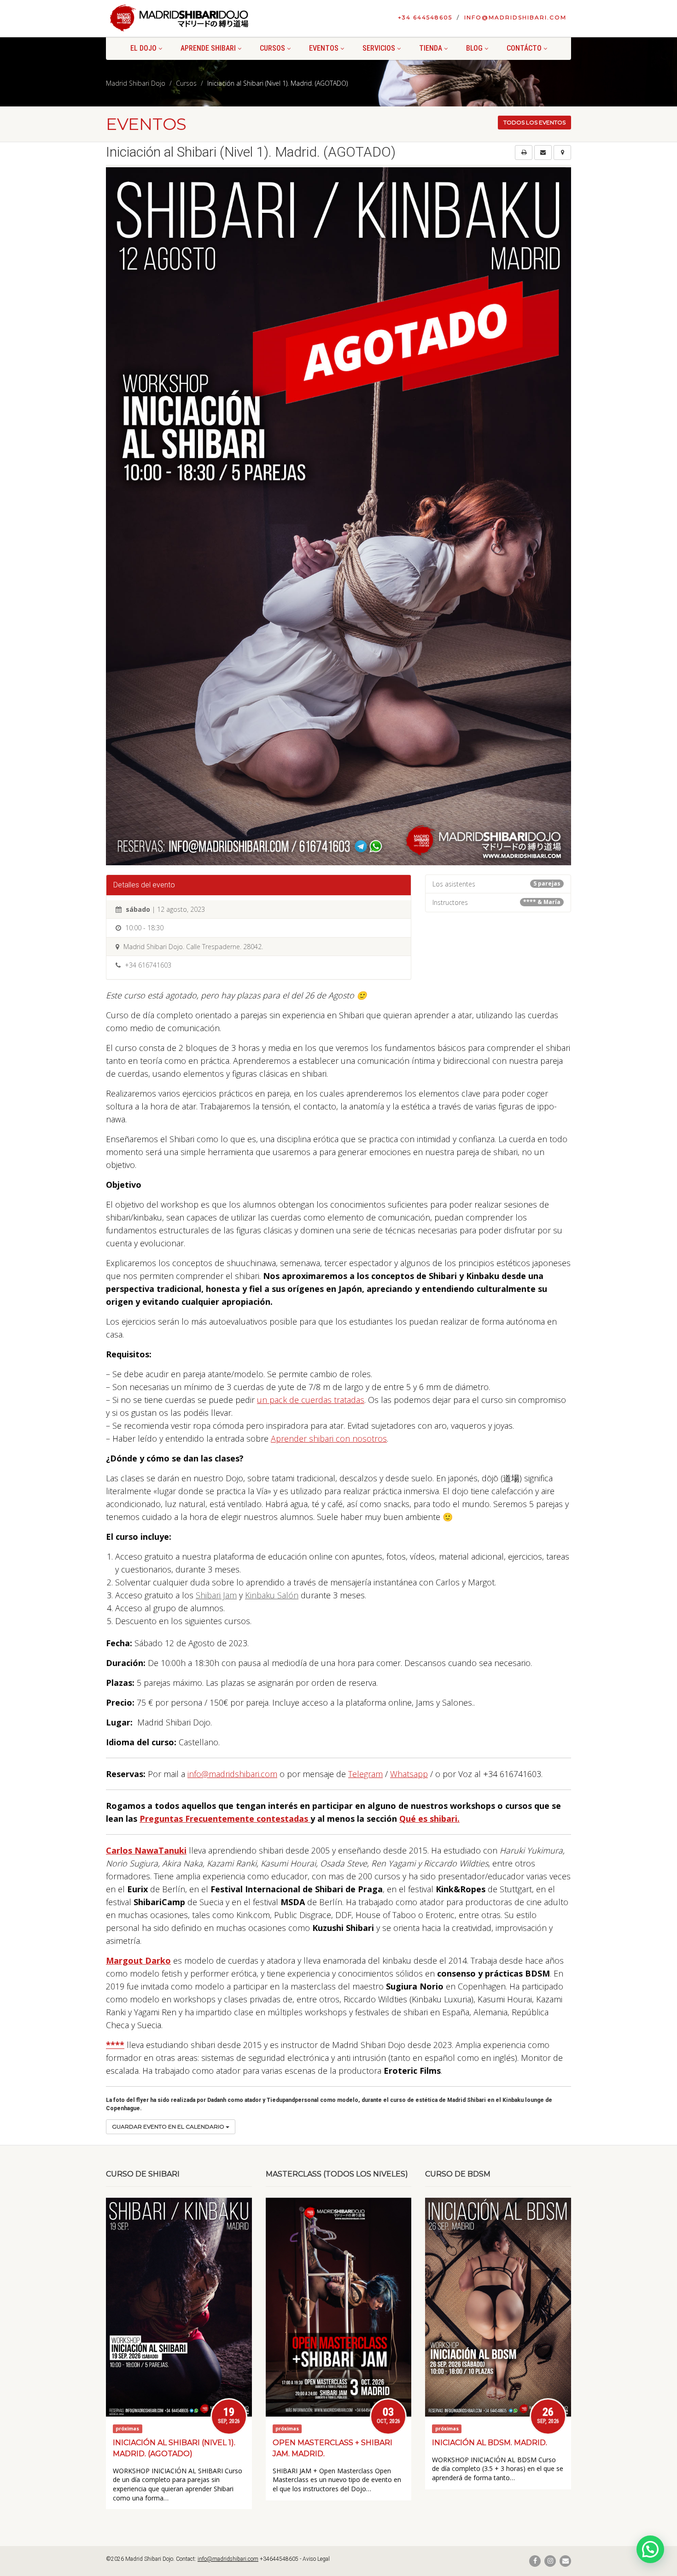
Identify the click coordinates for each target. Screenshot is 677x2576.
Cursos (272, 48)
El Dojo (143, 48)
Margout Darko (138, 1960)
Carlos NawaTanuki (146, 1850)
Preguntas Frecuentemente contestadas (225, 1819)
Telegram (365, 1774)
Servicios (379, 48)
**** (115, 2045)
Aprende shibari (208, 48)
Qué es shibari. (429, 1819)
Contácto (524, 48)
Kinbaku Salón (272, 1595)
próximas (127, 2429)
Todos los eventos (534, 122)
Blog (474, 48)
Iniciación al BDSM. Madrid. (490, 2443)
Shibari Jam (216, 1595)
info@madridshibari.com (515, 17)
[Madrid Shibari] (179, 18)
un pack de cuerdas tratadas (311, 1400)
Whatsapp (409, 1774)
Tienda (431, 48)
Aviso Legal (316, 2559)
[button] (650, 2549)
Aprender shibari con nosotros (329, 1438)
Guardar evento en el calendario (169, 2127)
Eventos (324, 48)
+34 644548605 (425, 17)
